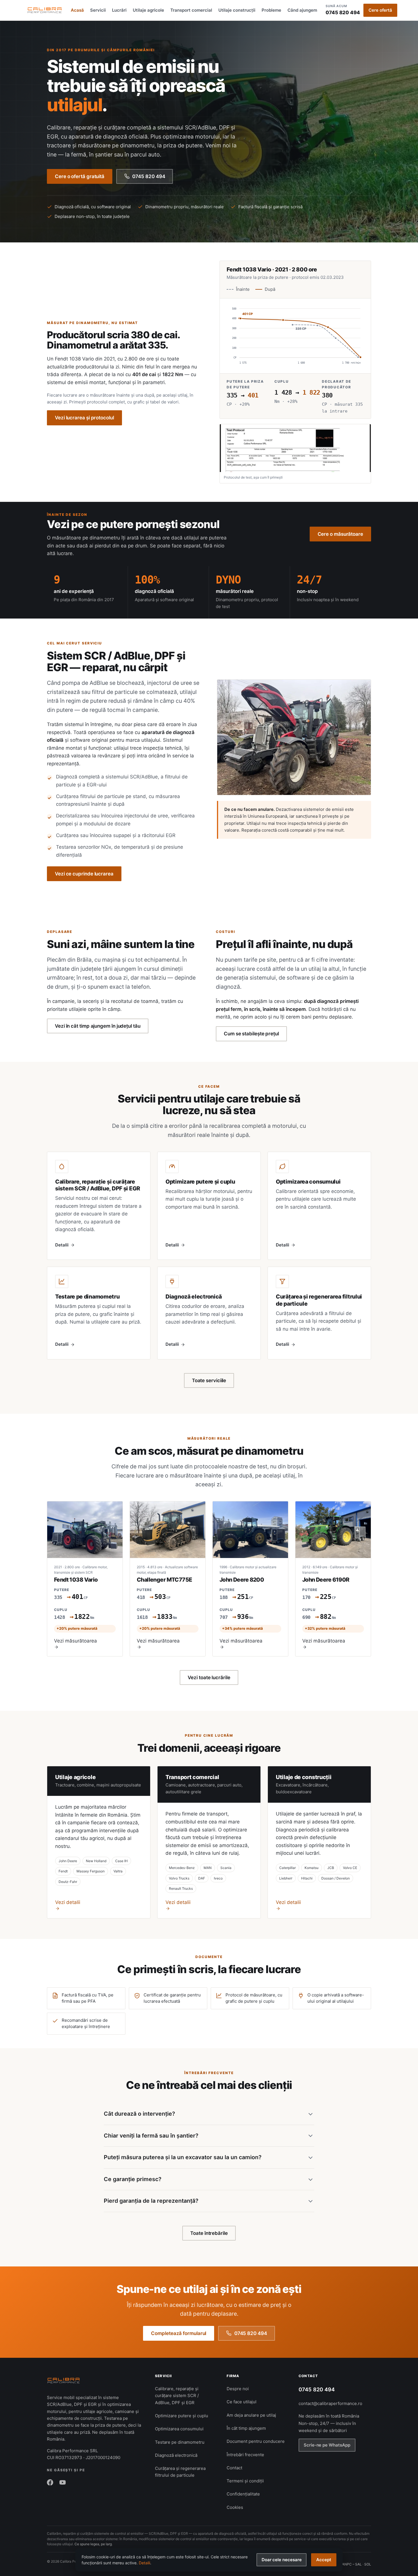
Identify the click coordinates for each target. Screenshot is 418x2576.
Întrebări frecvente (245, 2455)
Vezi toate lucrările (209, 1678)
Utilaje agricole (148, 10)
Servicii (98, 10)
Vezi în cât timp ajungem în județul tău (98, 1026)
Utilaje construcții (237, 10)
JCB (331, 1868)
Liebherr (286, 1878)
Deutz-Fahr (68, 1882)
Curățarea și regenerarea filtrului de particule (180, 2472)
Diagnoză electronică (176, 2455)
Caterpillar (287, 1868)
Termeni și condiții (245, 2481)
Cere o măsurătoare (340, 534)
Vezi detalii (68, 1902)
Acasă (77, 10)
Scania (226, 1868)
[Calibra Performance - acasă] (45, 10)
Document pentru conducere (256, 2441)
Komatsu (312, 1868)
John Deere (68, 1861)
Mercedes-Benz (182, 1868)
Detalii (144, 2563)
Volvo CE (350, 1868)
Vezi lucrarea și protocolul (84, 418)
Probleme (271, 10)
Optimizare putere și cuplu (182, 2416)
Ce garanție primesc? (133, 2179)
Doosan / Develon (336, 1878)
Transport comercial (191, 10)
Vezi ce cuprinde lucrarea (84, 874)
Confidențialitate (243, 2494)
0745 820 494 (343, 10)
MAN (208, 1868)
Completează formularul (179, 2333)
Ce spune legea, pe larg (93, 2544)
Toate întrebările (209, 2233)
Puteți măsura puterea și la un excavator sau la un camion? (183, 2157)
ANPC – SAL (352, 2564)
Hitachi (307, 1878)
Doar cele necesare (282, 2560)
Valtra (118, 1871)
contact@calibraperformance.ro (330, 2403)
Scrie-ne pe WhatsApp (327, 2445)
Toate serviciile (209, 1380)
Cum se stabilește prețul (251, 1034)
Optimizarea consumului (179, 2429)
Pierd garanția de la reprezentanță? (151, 2201)
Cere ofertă (380, 10)
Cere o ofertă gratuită (80, 176)
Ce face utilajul (242, 2402)
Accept (324, 2560)
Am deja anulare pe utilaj (251, 2415)
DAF (202, 1878)
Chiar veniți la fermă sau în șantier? (151, 2136)
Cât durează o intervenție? (139, 2114)
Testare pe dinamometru (180, 2442)
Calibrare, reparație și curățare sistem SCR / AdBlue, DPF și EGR (177, 2396)
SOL (368, 2564)
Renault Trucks (181, 1888)
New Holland (96, 1861)
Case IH (121, 1861)
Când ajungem (302, 10)
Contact (234, 2468)
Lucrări (119, 10)
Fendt (63, 1871)
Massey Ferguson (91, 1871)
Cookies (235, 2507)
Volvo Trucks (179, 1878)
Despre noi (238, 2389)
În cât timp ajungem (246, 2428)
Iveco (218, 1878)
